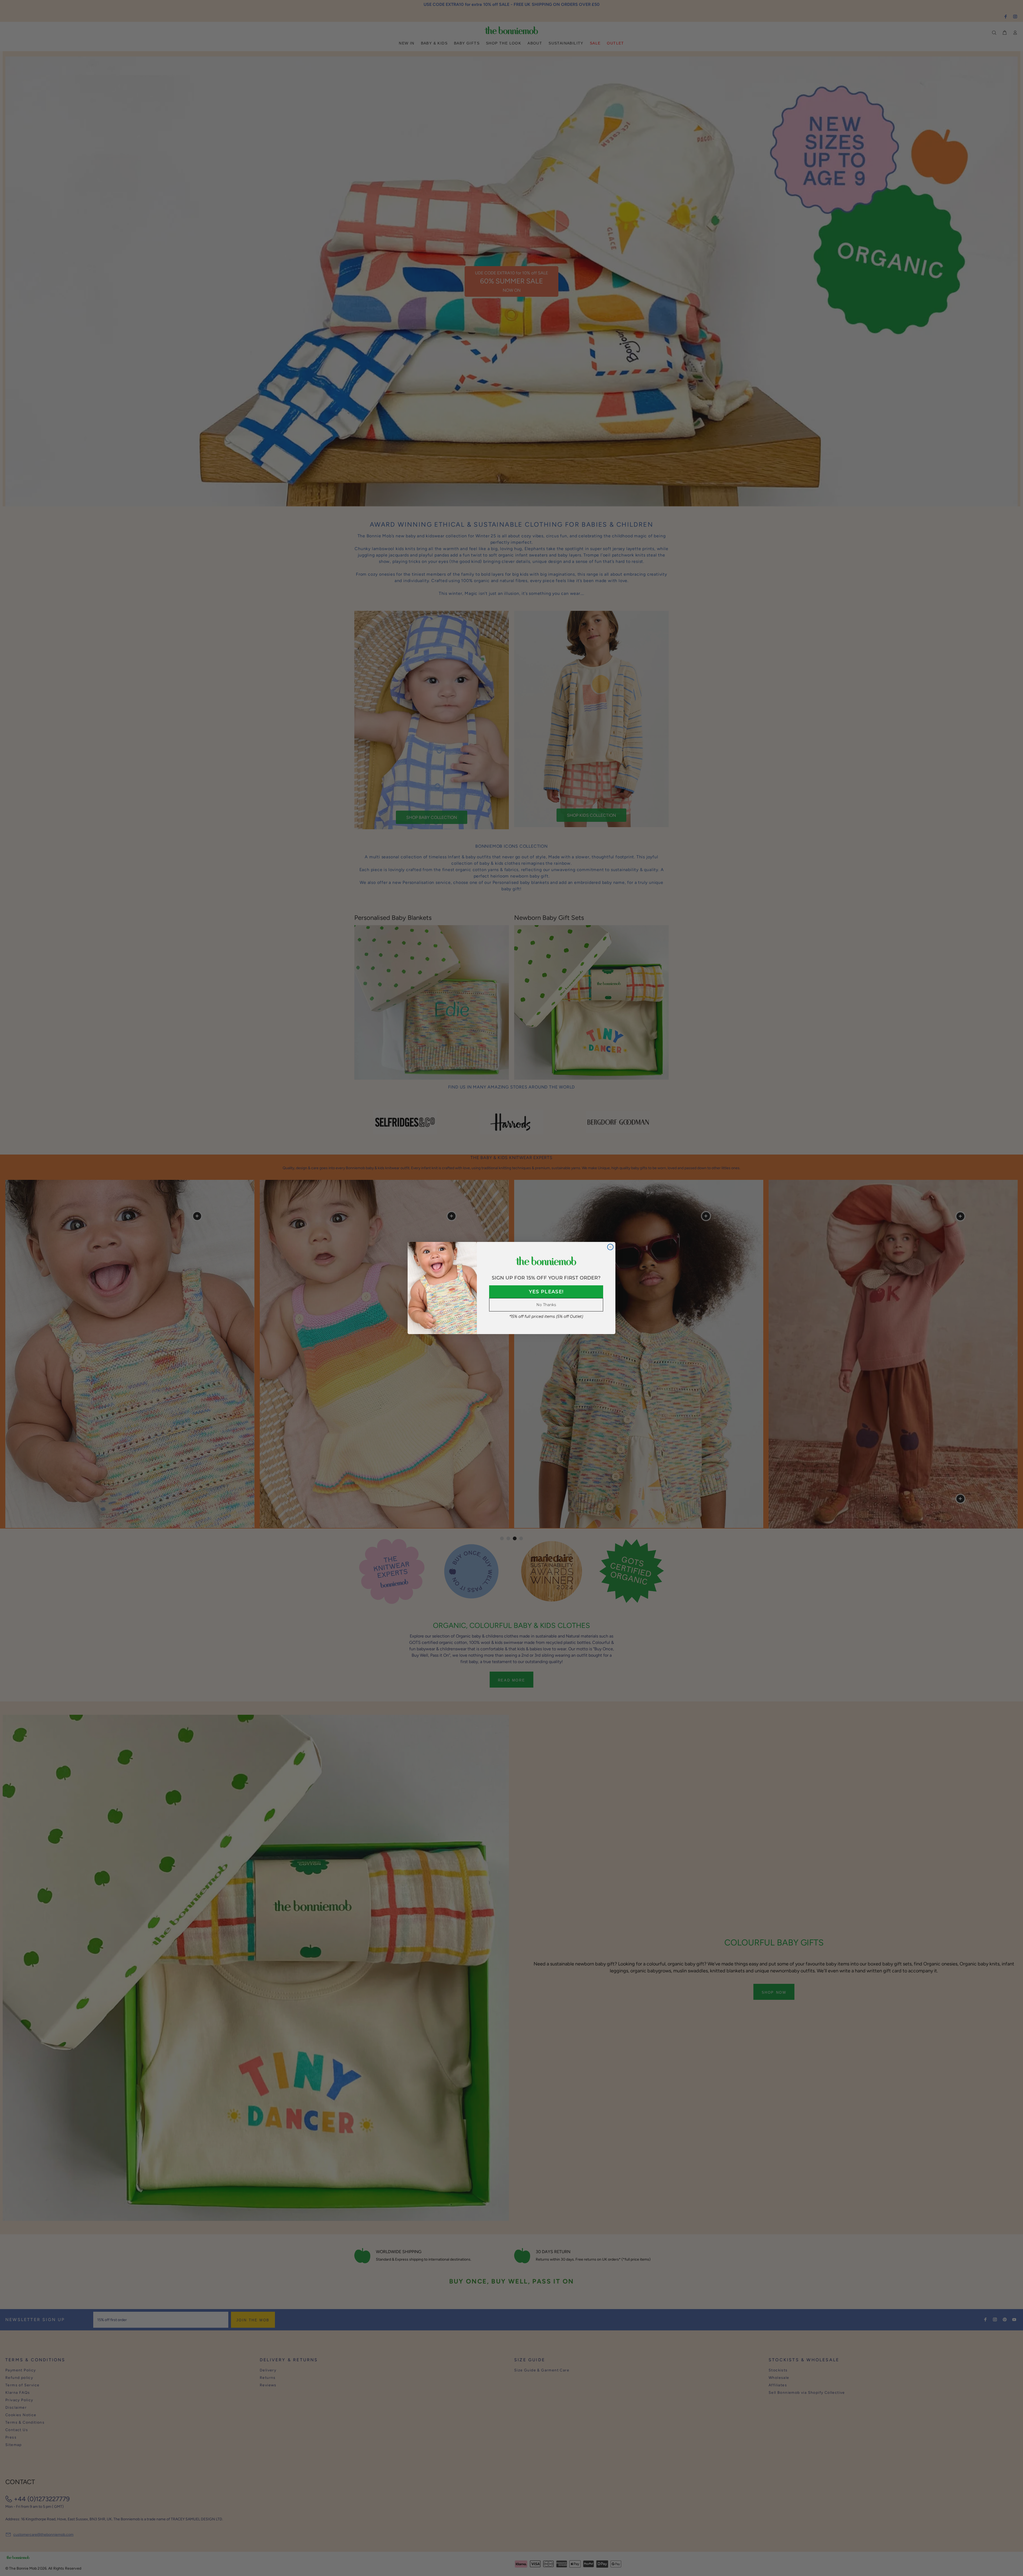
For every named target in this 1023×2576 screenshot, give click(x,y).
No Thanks (546, 1305)
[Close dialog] (610, 1247)
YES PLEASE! (546, 1292)
